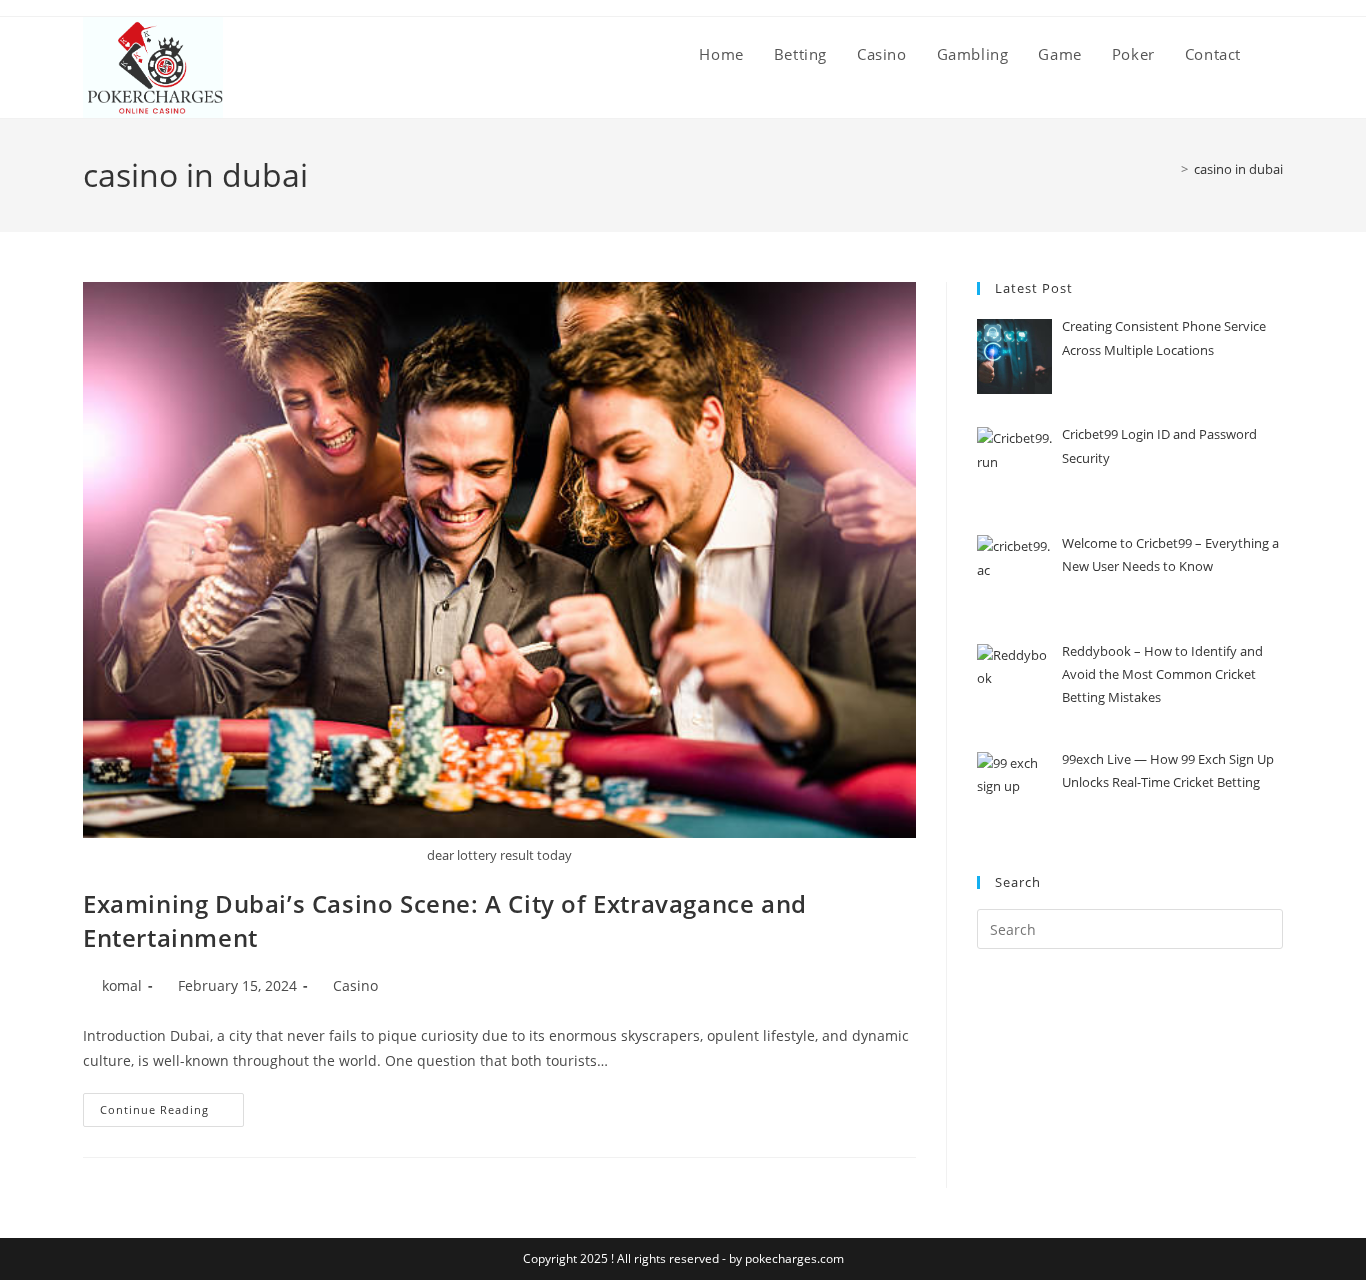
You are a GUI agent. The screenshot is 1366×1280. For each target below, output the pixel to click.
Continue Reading (172, 1105)
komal (122, 985)
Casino (355, 985)
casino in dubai (1238, 169)
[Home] (1170, 169)
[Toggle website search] (1277, 54)
